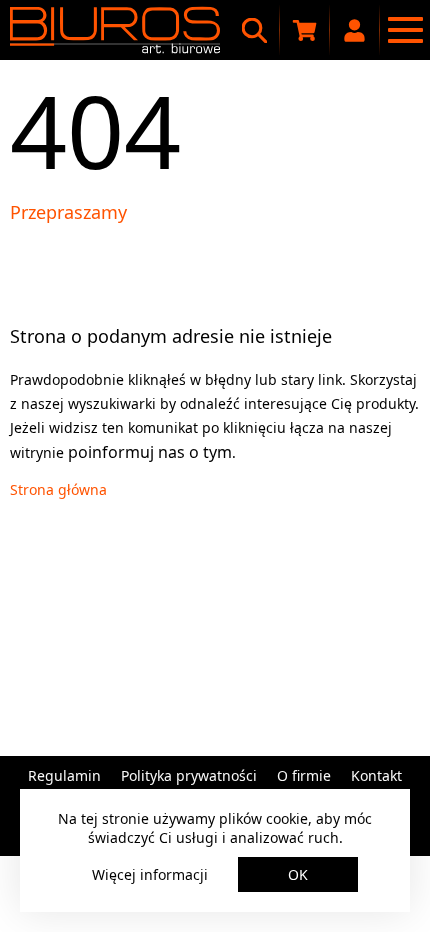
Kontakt (376, 775)
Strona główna (58, 489)
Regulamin (64, 775)
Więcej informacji (150, 874)
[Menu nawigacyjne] (405, 30)
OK (298, 874)
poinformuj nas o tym (150, 452)
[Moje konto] (355, 30)
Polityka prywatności (189, 775)
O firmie (304, 775)
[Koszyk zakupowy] (305, 30)
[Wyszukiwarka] (255, 30)
